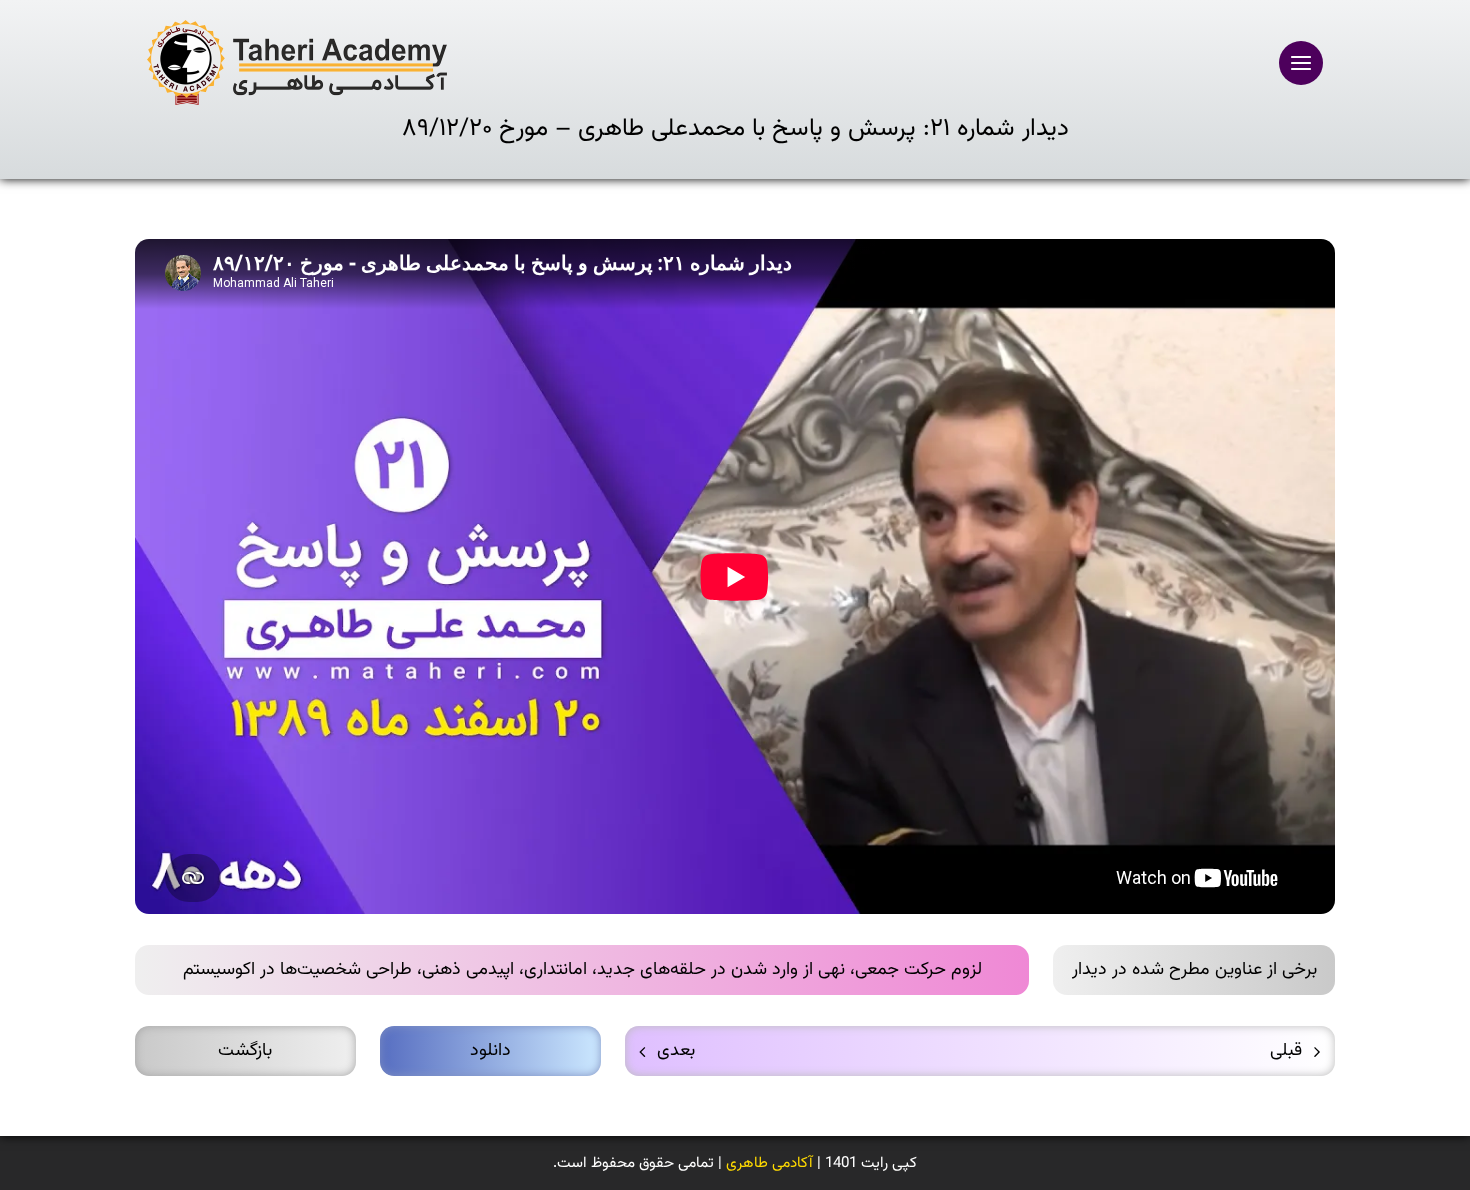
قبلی (1286, 1051)
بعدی (676, 1051)
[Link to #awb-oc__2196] (1301, 63)
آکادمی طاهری (769, 1163)
